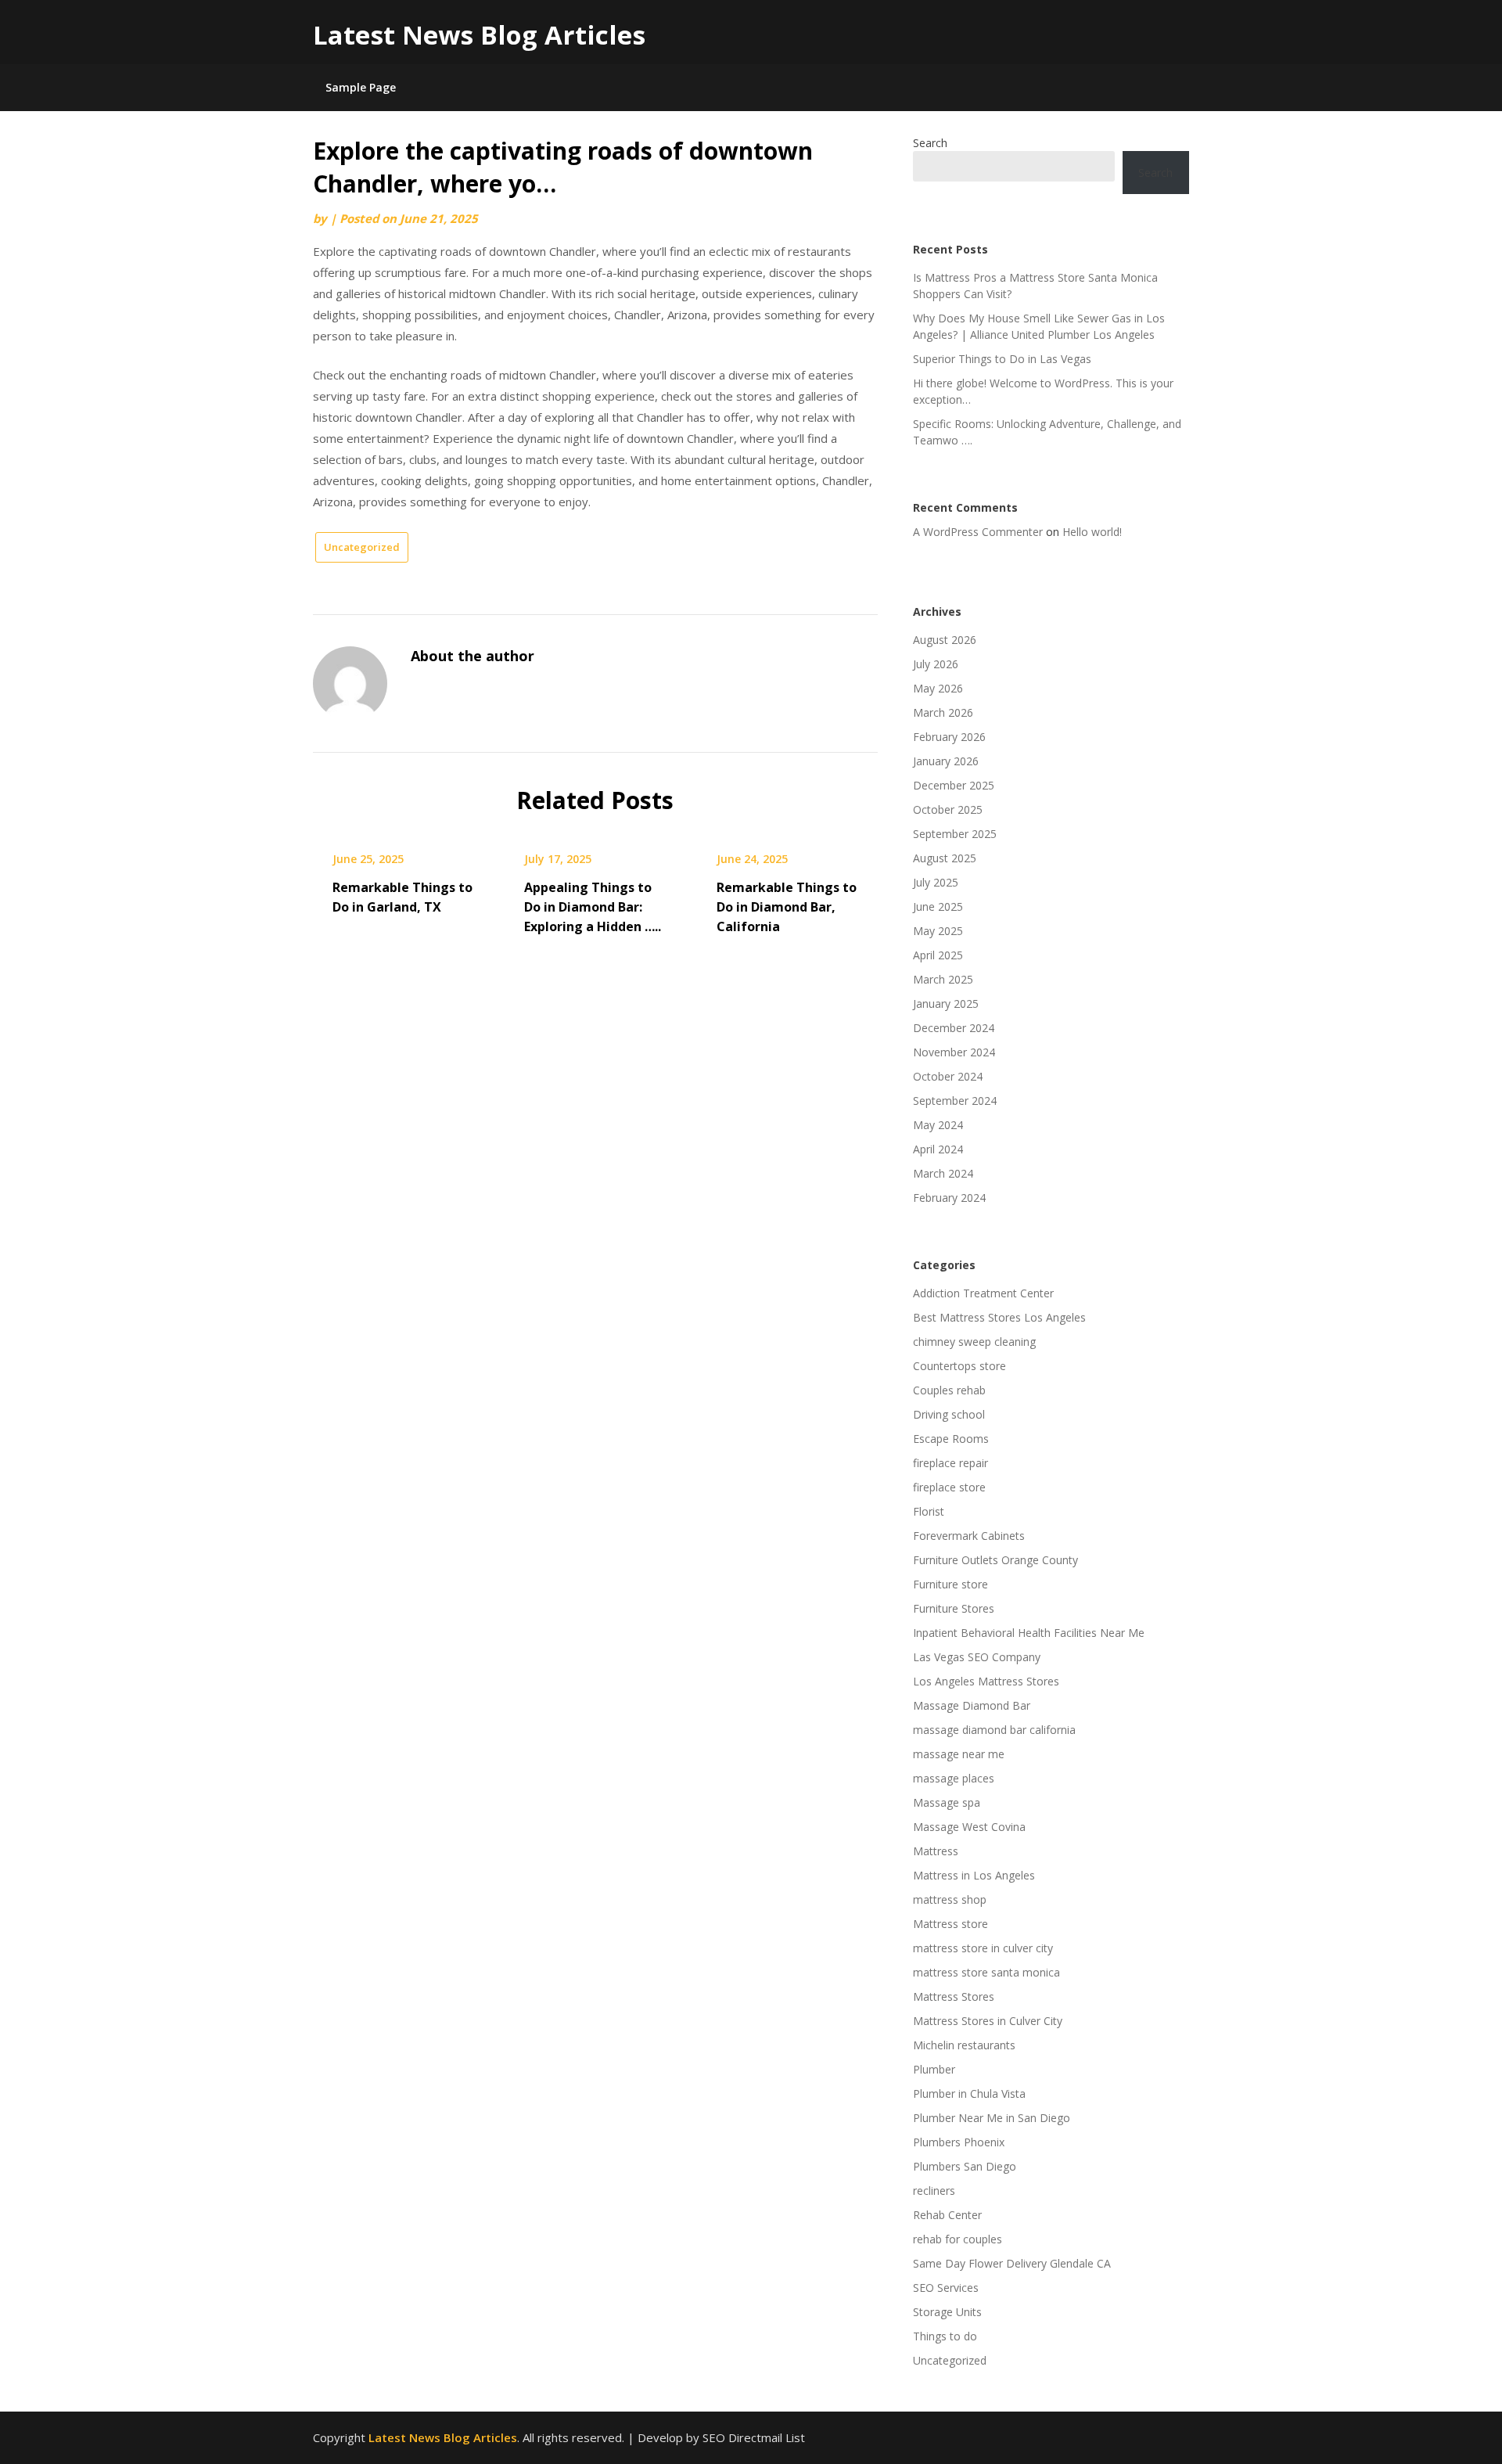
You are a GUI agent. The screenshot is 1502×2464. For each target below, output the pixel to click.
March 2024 (943, 1173)
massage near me (959, 1754)
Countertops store (959, 1366)
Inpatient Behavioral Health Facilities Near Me (1029, 1633)
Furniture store (950, 1584)
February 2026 (949, 737)
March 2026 (943, 712)
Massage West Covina (969, 1827)
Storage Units (947, 2312)
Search (930, 143)
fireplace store (949, 1487)
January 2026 (946, 761)
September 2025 (955, 834)
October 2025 (948, 809)
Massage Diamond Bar (972, 1705)
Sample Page (361, 87)
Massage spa (947, 1802)
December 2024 (954, 1028)
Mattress (936, 1851)
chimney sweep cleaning (974, 1342)
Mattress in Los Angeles (974, 1875)
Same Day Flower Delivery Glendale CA (1012, 2263)
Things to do (945, 2336)
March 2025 (943, 979)
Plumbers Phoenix (959, 2142)
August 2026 (945, 640)
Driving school (949, 1414)
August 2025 (945, 858)
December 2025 (954, 785)
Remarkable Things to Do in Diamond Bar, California (787, 907)
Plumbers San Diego (965, 2166)
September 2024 (955, 1101)
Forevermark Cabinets (969, 1536)
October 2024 (948, 1076)
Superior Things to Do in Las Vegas (1002, 359)
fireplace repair (950, 1463)
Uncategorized (362, 547)
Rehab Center (947, 2215)
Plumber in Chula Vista (969, 2094)
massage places (954, 1778)
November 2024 (954, 1052)
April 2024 (938, 1149)
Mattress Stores (954, 1996)
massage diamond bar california (994, 1730)
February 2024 (949, 1198)
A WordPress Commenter (978, 532)
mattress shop (950, 1899)
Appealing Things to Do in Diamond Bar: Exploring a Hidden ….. (593, 907)
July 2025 (936, 882)
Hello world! (1092, 532)
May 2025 (938, 931)
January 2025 (946, 1004)
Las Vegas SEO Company (977, 1657)
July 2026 (936, 664)
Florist (929, 1511)
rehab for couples (958, 2239)
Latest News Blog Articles (479, 35)
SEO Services (946, 2288)
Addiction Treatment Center (983, 1293)
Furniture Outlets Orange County (995, 1560)
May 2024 (938, 1125)
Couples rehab (949, 1390)
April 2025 (938, 955)
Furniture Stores (954, 1608)
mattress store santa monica (986, 1972)
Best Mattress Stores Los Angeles (999, 1317)
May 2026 (938, 688)
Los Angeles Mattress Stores (986, 1681)
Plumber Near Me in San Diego (992, 2118)
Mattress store (950, 1924)
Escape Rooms (951, 1439)
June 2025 (938, 906)
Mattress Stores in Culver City (988, 2021)
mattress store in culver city (983, 1948)
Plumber (934, 2069)
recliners (934, 2191)
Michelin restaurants (964, 2045)
